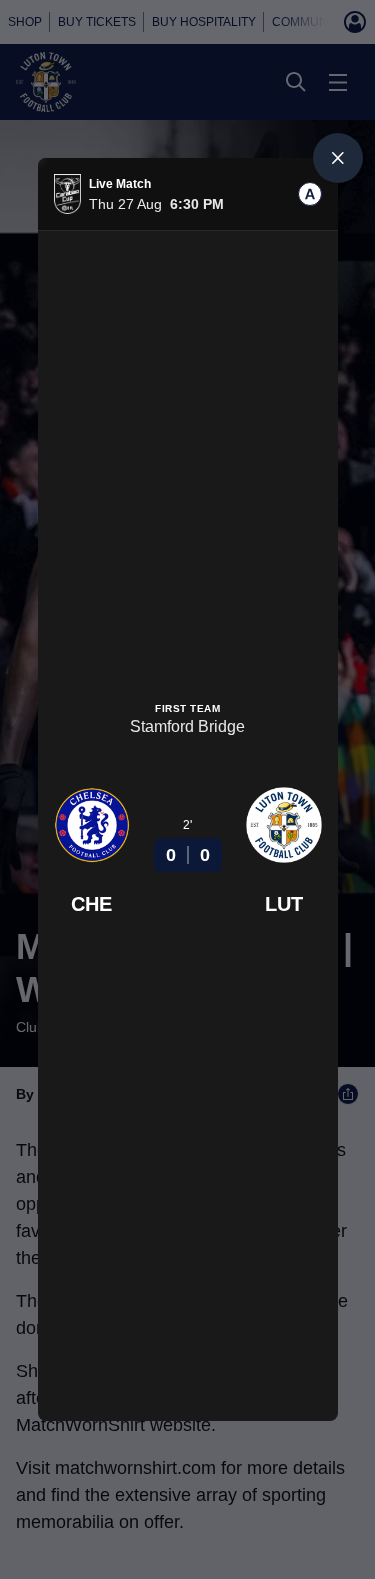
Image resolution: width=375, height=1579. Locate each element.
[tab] (310, 194)
